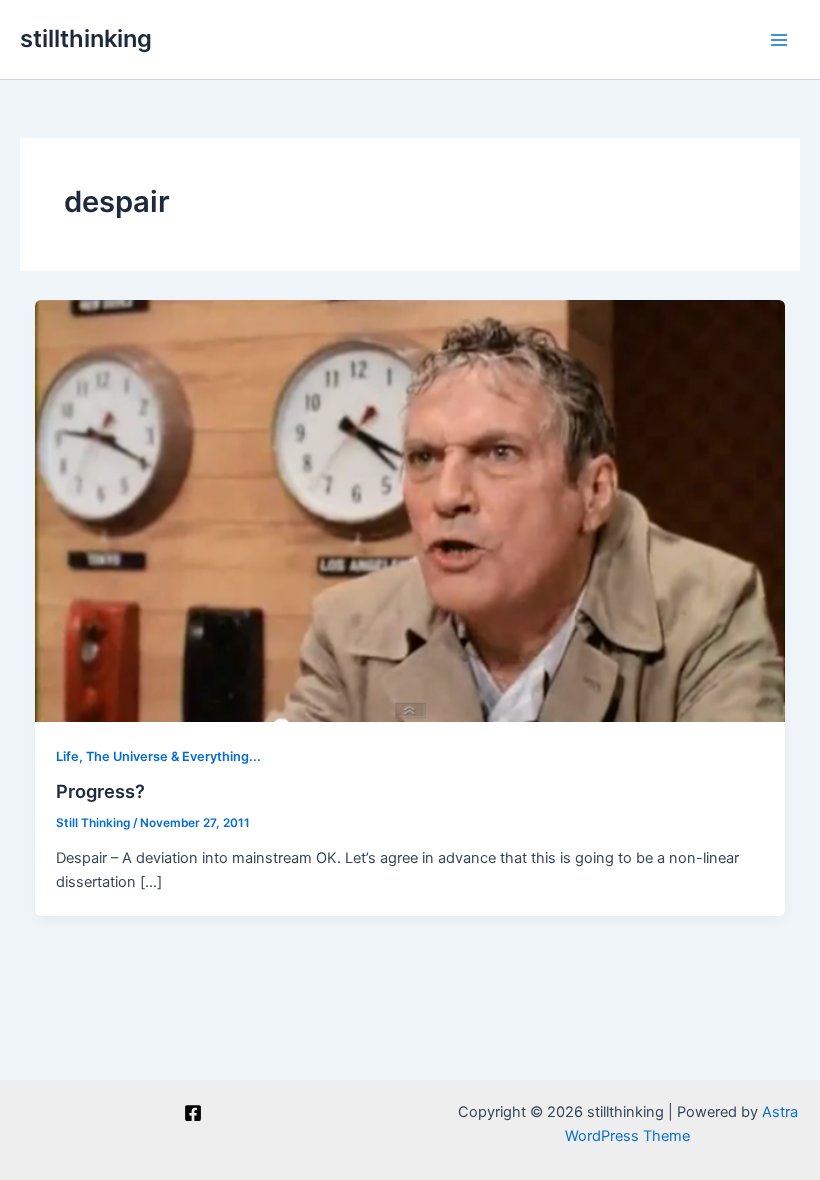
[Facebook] (193, 1113)
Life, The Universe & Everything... (158, 756)
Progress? (100, 791)
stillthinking (86, 38)
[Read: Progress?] (410, 510)
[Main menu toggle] (779, 40)
